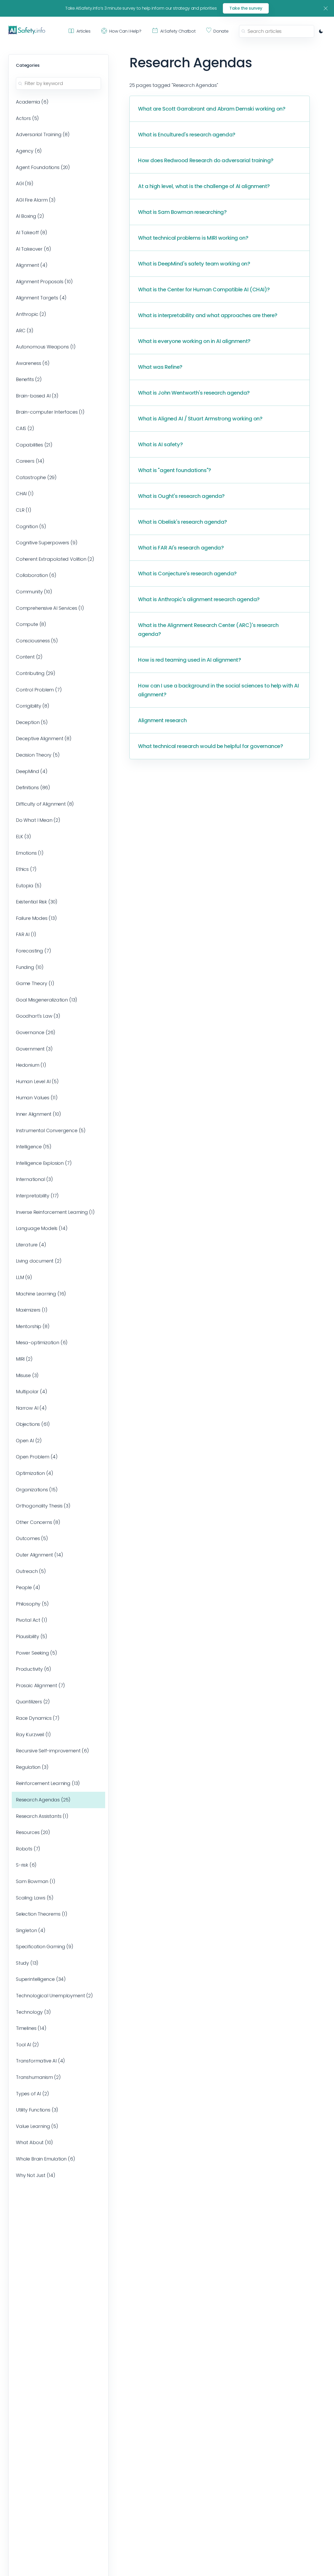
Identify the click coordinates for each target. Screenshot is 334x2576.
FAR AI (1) (26, 934)
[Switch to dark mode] (321, 31)
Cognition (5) (31, 526)
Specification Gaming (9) (45, 1947)
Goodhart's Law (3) (38, 1016)
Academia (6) (32, 102)
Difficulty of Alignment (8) (45, 804)
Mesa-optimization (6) (42, 1343)
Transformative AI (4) (40, 2061)
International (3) (34, 1179)
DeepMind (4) (32, 771)
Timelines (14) (31, 2028)
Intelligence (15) (34, 1147)
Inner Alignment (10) (38, 1114)
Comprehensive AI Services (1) (50, 608)
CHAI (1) (25, 494)
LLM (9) (24, 1277)
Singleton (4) (31, 1930)
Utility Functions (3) (37, 2110)
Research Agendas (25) (43, 1800)
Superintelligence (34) (41, 1979)
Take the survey (246, 8)
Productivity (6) (34, 1669)
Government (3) (34, 1049)
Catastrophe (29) (36, 477)
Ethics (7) (26, 869)
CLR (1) (24, 510)
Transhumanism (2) (38, 2077)
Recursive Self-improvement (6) (52, 1751)
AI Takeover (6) (33, 249)
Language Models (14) (42, 1228)
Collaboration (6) (36, 575)
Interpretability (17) (37, 1196)
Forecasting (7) (33, 951)
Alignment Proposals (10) (44, 282)
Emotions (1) (30, 853)
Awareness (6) (33, 363)
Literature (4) (31, 1245)
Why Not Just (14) (36, 2175)
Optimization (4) (35, 1473)
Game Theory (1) (35, 983)
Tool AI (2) (27, 2045)
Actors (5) (27, 118)
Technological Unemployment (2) (54, 1996)
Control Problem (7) (39, 690)
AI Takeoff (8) (32, 233)
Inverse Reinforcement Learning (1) (55, 1212)
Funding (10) (30, 967)
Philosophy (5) (32, 1604)
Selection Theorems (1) (42, 1914)
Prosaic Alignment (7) (40, 1685)
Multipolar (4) (32, 1392)
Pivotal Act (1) (31, 1620)
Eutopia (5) (29, 886)
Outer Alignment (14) (39, 1555)
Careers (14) (30, 461)
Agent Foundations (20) (43, 167)
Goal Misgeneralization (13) (47, 1000)
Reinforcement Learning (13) (48, 1783)
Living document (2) (39, 1261)
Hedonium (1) (31, 1065)
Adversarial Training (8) (43, 134)
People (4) (28, 1587)
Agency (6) (29, 151)
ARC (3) (25, 331)
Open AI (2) (29, 1441)
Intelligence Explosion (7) (44, 1163)
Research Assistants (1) (42, 1816)
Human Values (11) (37, 1098)
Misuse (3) (27, 1375)
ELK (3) (23, 837)
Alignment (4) (32, 265)
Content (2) (29, 657)
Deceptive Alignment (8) (44, 738)
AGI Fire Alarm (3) (36, 200)
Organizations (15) (37, 1490)
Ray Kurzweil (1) (33, 1735)
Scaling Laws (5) (35, 1898)
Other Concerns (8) (38, 1522)
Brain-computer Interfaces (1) (50, 412)
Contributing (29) (36, 673)
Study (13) (27, 1963)
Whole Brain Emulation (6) (46, 2159)
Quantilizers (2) (33, 1702)
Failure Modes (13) (36, 918)
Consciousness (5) (37, 641)
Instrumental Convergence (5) (51, 1130)
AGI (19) (25, 183)
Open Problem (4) (37, 1457)
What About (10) (34, 2142)
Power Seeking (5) (37, 1653)
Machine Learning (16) (41, 1294)
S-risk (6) (26, 1865)
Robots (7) (28, 1849)
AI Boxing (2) (30, 216)
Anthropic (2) (31, 314)
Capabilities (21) (34, 445)
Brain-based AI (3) (37, 396)
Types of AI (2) (32, 2094)
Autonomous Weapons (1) (46, 347)
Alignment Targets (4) (41, 298)
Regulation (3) (32, 1767)
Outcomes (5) (32, 1538)
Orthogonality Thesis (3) (43, 1506)
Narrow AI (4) (31, 1408)
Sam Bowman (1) (36, 1881)
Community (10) (34, 592)
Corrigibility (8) (33, 706)
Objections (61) (33, 1424)
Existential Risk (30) (37, 902)
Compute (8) (31, 624)
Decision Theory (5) (38, 755)
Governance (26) (36, 1032)
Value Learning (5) (37, 2126)
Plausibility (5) (32, 1636)
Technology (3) (33, 2012)
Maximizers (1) (32, 1310)
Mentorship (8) (33, 1326)
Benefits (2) (29, 379)
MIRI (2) (24, 1359)
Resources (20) (33, 1832)
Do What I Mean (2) (38, 820)
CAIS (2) (25, 428)
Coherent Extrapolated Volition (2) (55, 559)
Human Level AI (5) (37, 1081)
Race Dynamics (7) (38, 1718)
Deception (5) (32, 722)
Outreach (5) (31, 1571)
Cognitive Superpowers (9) (47, 543)
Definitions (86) (33, 788)
